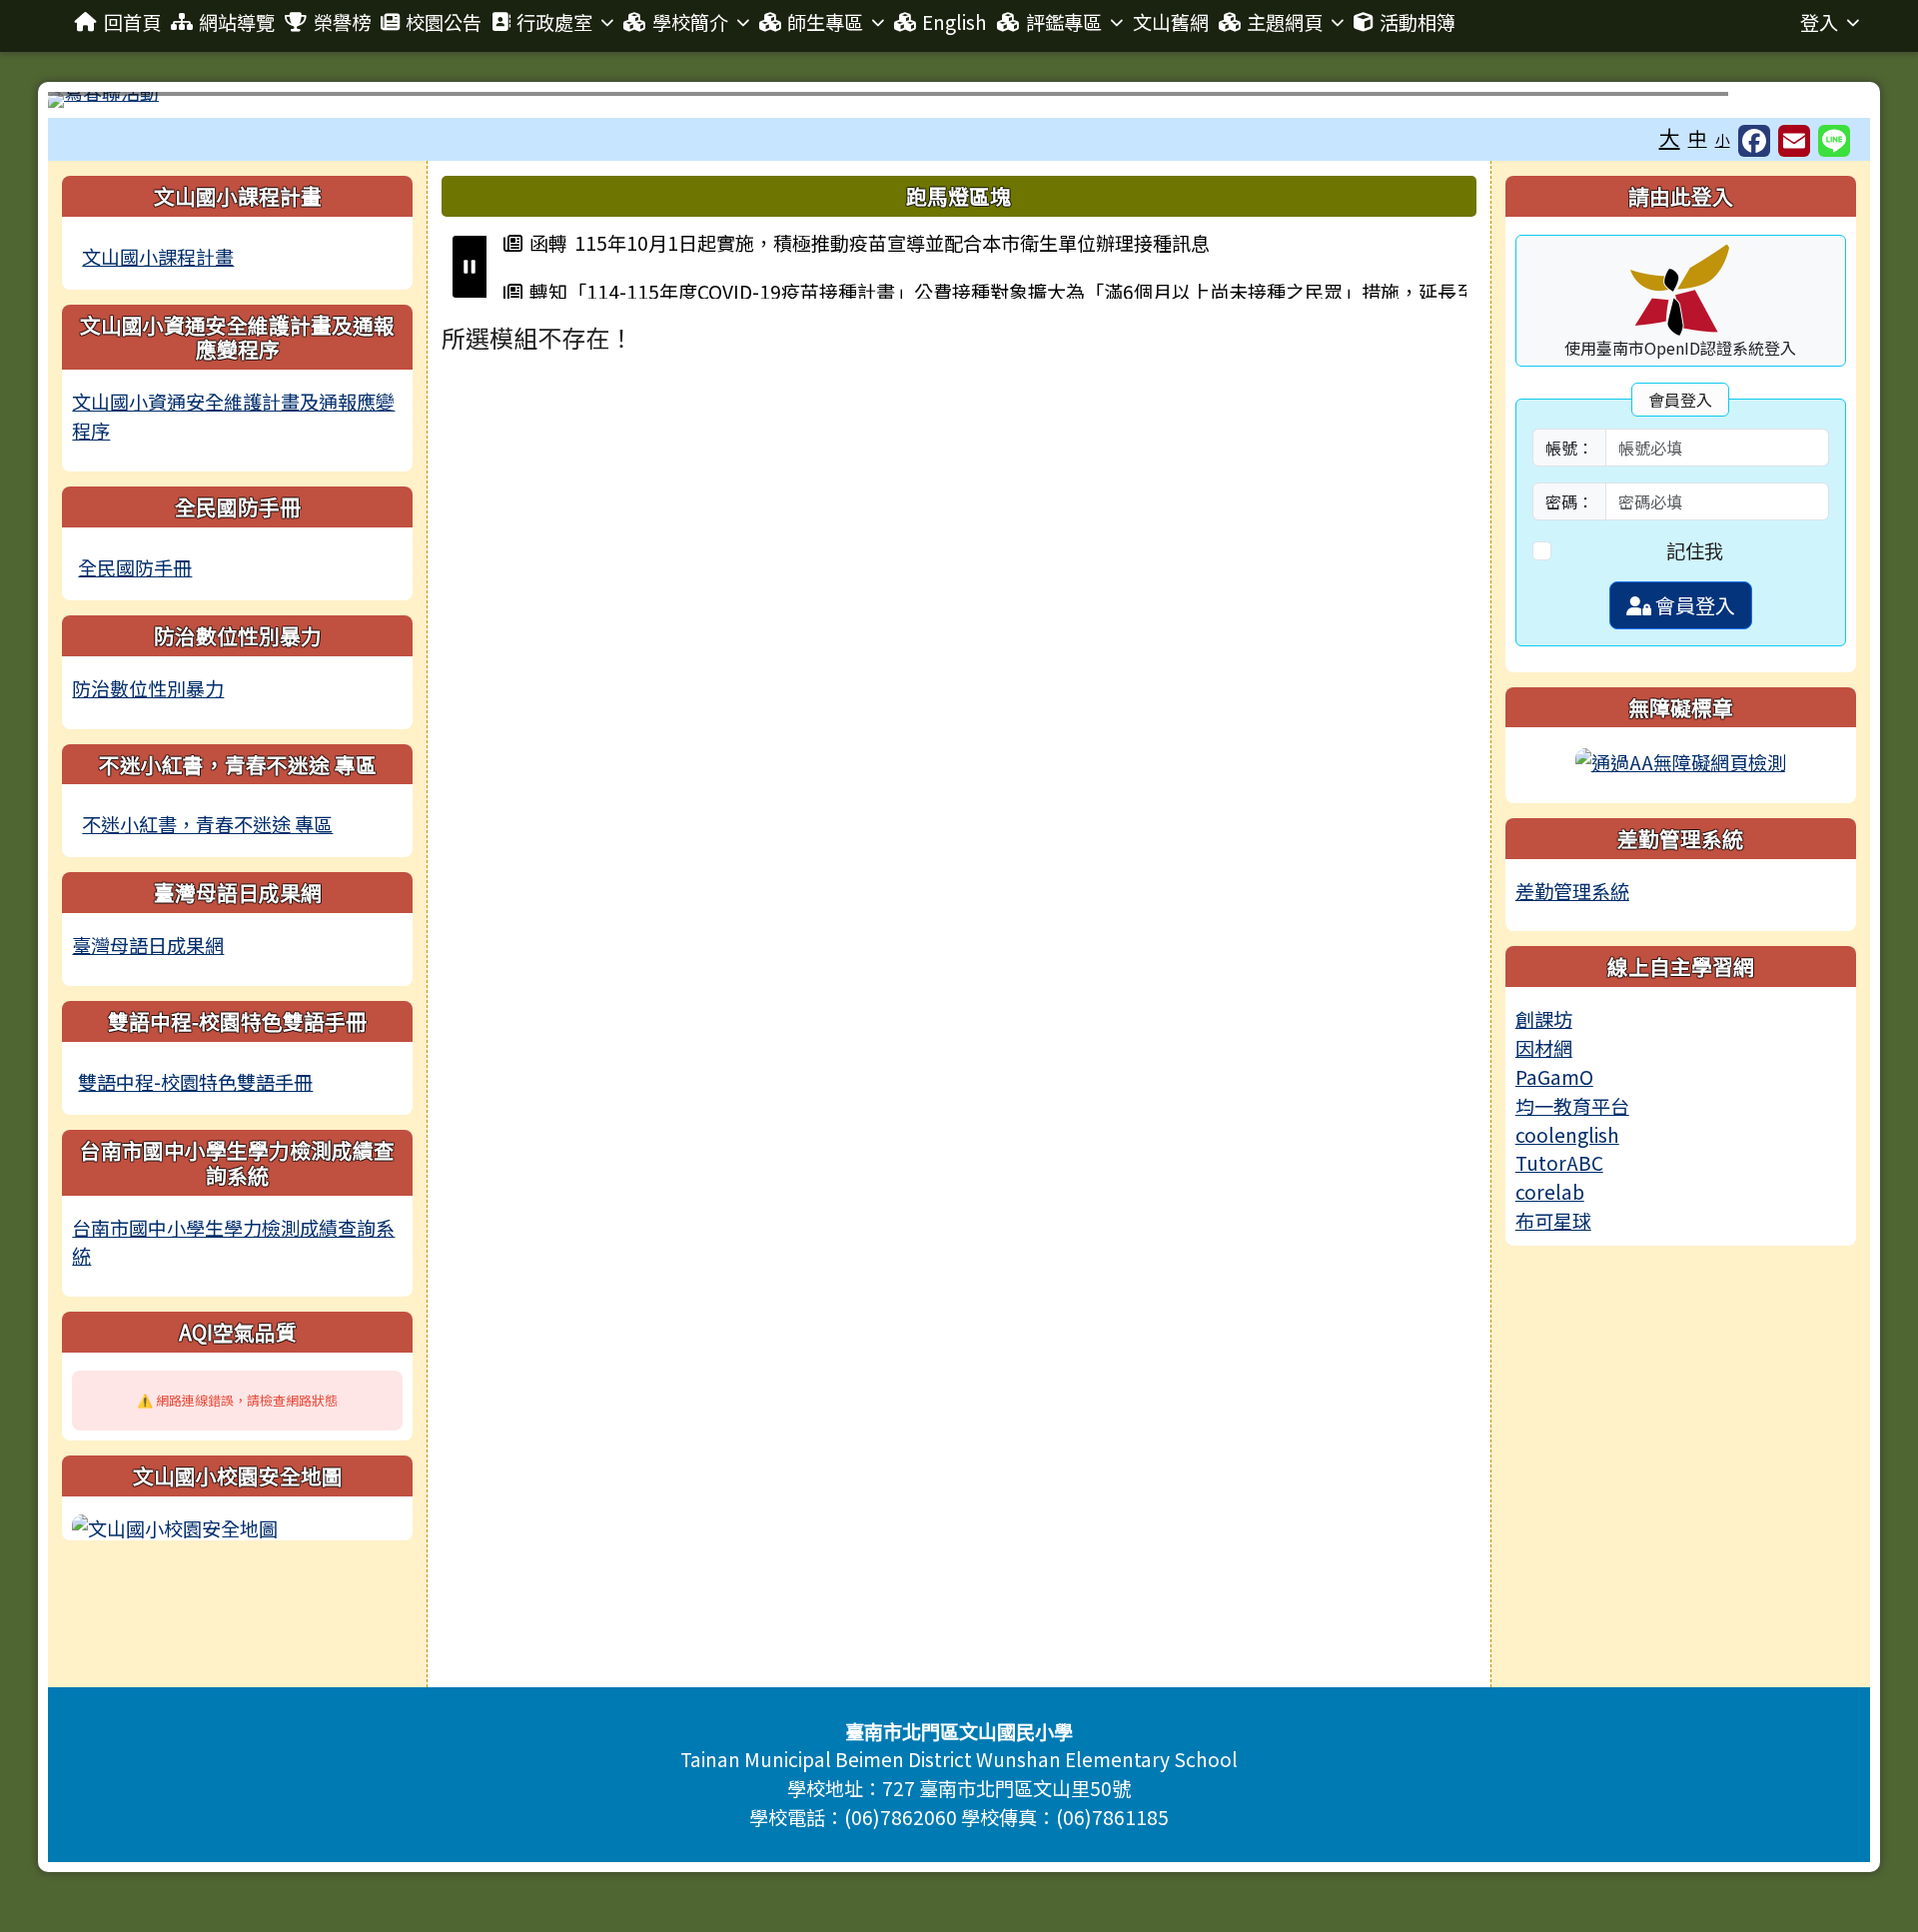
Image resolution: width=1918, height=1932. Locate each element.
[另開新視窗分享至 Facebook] (1754, 140)
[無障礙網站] (1681, 759)
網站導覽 (237, 22)
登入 (1819, 22)
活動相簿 (1418, 22)
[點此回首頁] (959, 100)
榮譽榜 (342, 22)
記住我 (1695, 550)
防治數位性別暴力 (148, 688)
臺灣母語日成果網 (148, 945)
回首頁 (132, 22)
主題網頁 (1285, 22)
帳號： (1569, 448)
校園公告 (444, 22)
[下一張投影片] (1822, 104)
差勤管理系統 (1572, 891)
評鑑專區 (1064, 22)
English (955, 22)
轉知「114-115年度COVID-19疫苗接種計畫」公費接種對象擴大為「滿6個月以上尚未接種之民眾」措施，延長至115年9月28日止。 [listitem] (989, 291)
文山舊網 (1171, 22)
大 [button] (1670, 137)
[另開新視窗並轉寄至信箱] (1794, 140)
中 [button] (1698, 138)
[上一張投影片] (96, 104)
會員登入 (1693, 605)
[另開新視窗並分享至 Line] (1834, 140)
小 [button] (1723, 139)
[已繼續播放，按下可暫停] (470, 267)
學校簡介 (690, 22)
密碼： (1569, 501)
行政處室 (554, 22)
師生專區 (825, 22)
